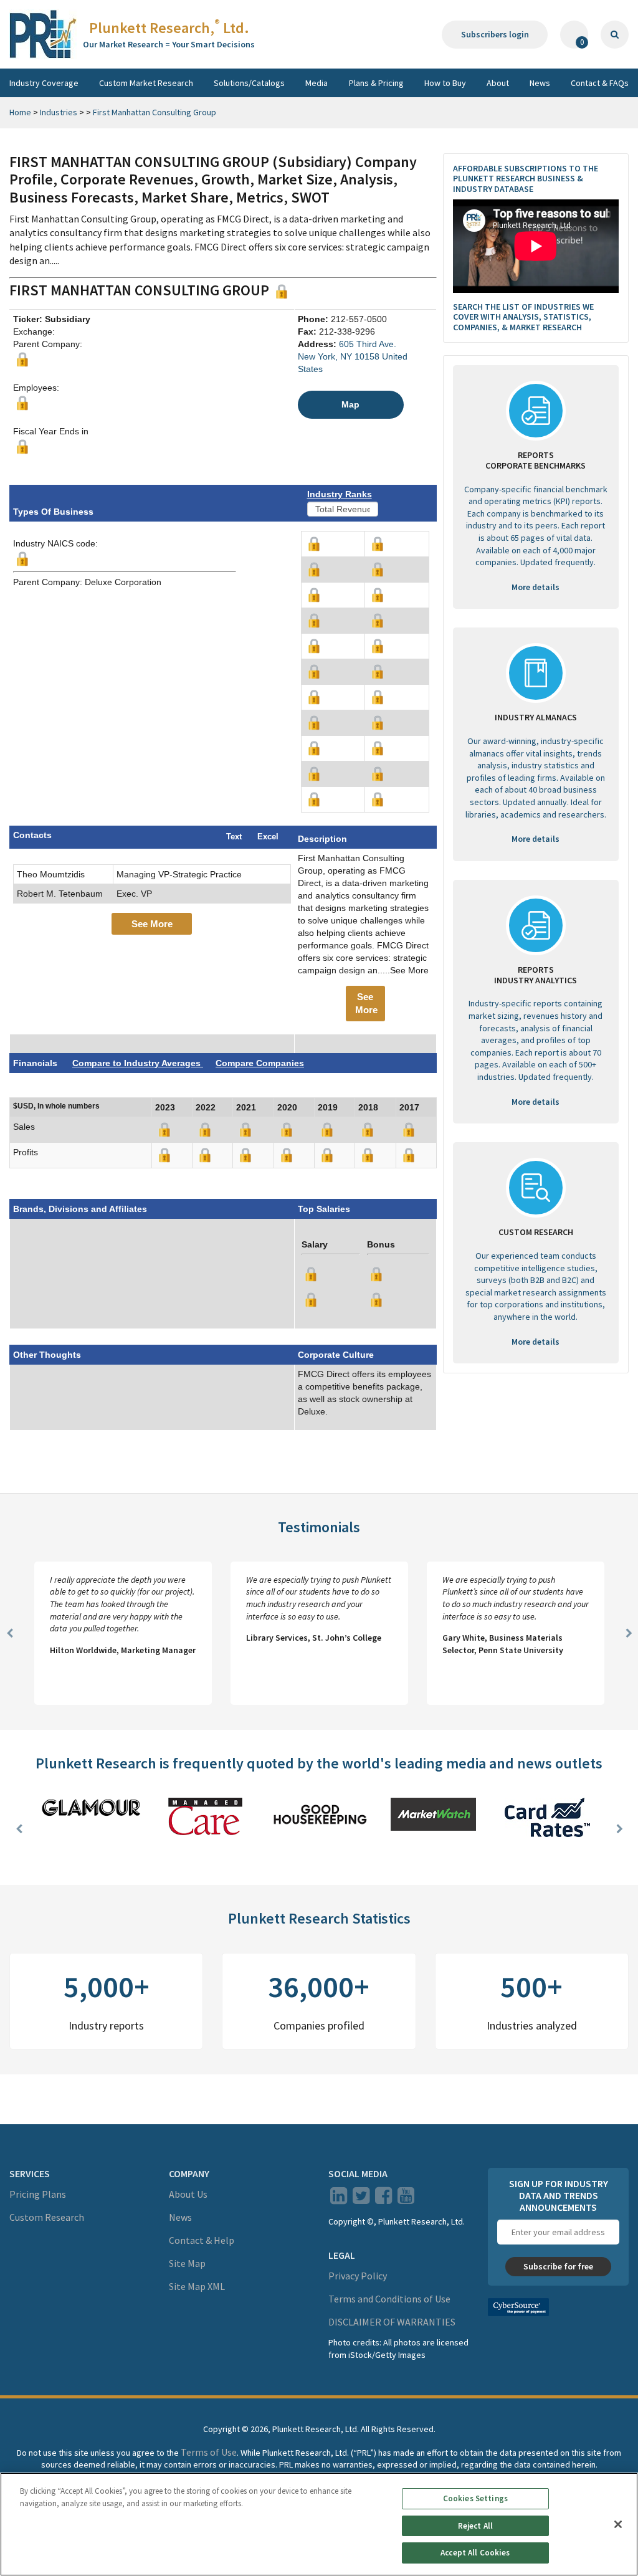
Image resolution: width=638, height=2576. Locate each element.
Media (317, 83)
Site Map (187, 2263)
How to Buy (445, 83)
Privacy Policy (358, 2276)
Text (234, 837)
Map (350, 404)
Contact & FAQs (600, 83)
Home (20, 112)
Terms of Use (209, 2452)
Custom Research (47, 2217)
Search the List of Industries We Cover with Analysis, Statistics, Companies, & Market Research (523, 317)
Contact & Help (202, 2240)
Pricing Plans (38, 2194)
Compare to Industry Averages (138, 1063)
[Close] (618, 2524)
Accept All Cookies (475, 2553)
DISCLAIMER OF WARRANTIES (392, 2322)
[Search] (615, 35)
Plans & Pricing (376, 83)
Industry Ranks (340, 494)
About (498, 83)
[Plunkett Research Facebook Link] (383, 2199)
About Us (188, 2194)
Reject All (475, 2526)
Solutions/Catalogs (249, 83)
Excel (268, 837)
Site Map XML (197, 2286)
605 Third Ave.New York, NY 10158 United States (353, 356)
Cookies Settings (475, 2498)
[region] (319, 2524)
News (540, 83)
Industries (59, 112)
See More (152, 924)
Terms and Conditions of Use (389, 2299)
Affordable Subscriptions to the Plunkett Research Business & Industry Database (526, 179)
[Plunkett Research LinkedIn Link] (339, 2199)
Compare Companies (260, 1063)
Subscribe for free (558, 2266)
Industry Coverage (44, 83)
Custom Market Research (146, 83)
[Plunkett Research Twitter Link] (362, 2199)
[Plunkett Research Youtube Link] (406, 2199)
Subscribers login (495, 34)
